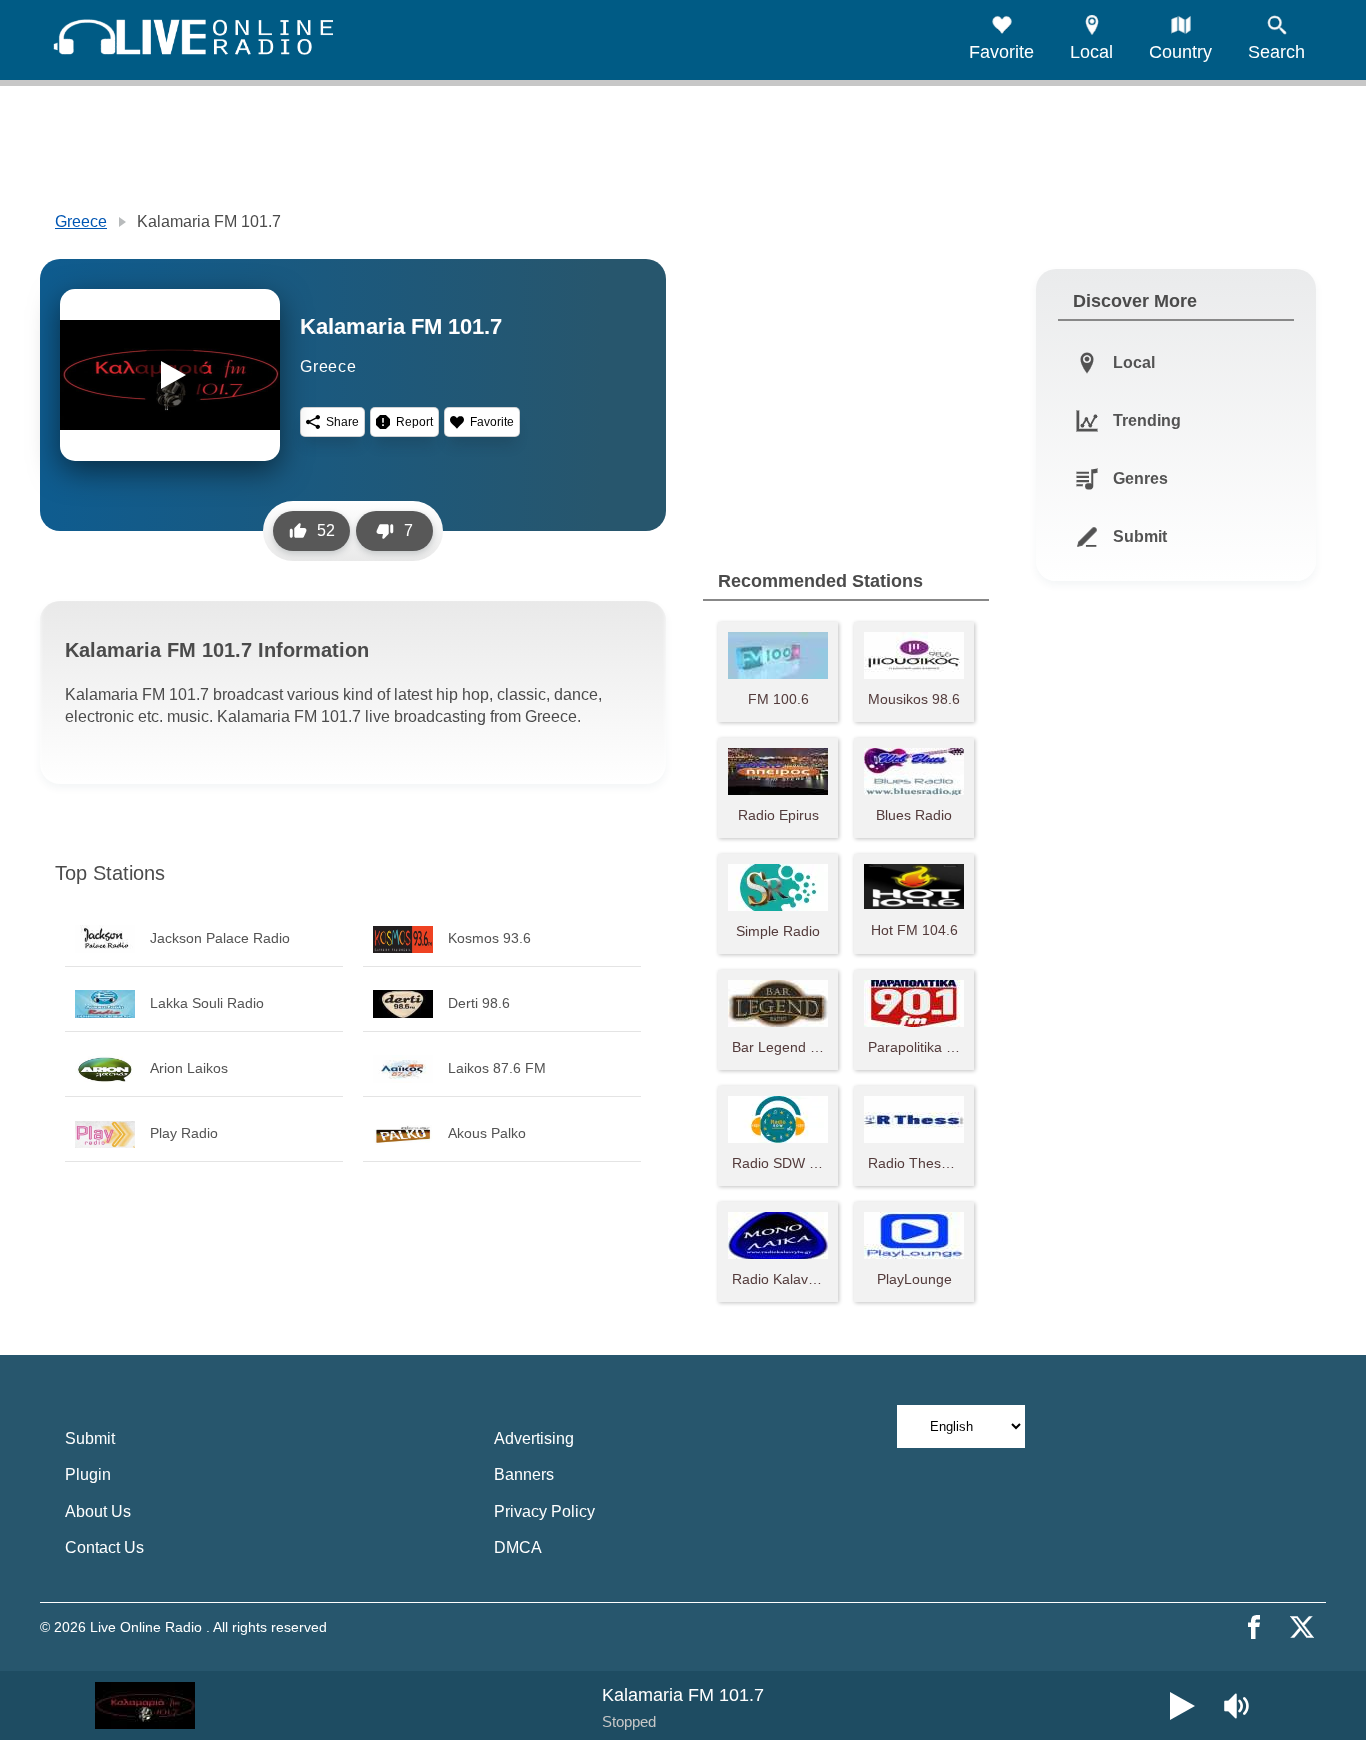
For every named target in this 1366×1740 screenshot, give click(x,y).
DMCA (518, 1547)
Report (414, 422)
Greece (81, 221)
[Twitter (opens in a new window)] (1302, 1627)
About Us (98, 1511)
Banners (524, 1474)
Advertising (534, 1438)
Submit (90, 1438)
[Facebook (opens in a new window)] (1254, 1627)
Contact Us (104, 1547)
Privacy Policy (544, 1511)
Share (342, 422)
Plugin (88, 1474)
